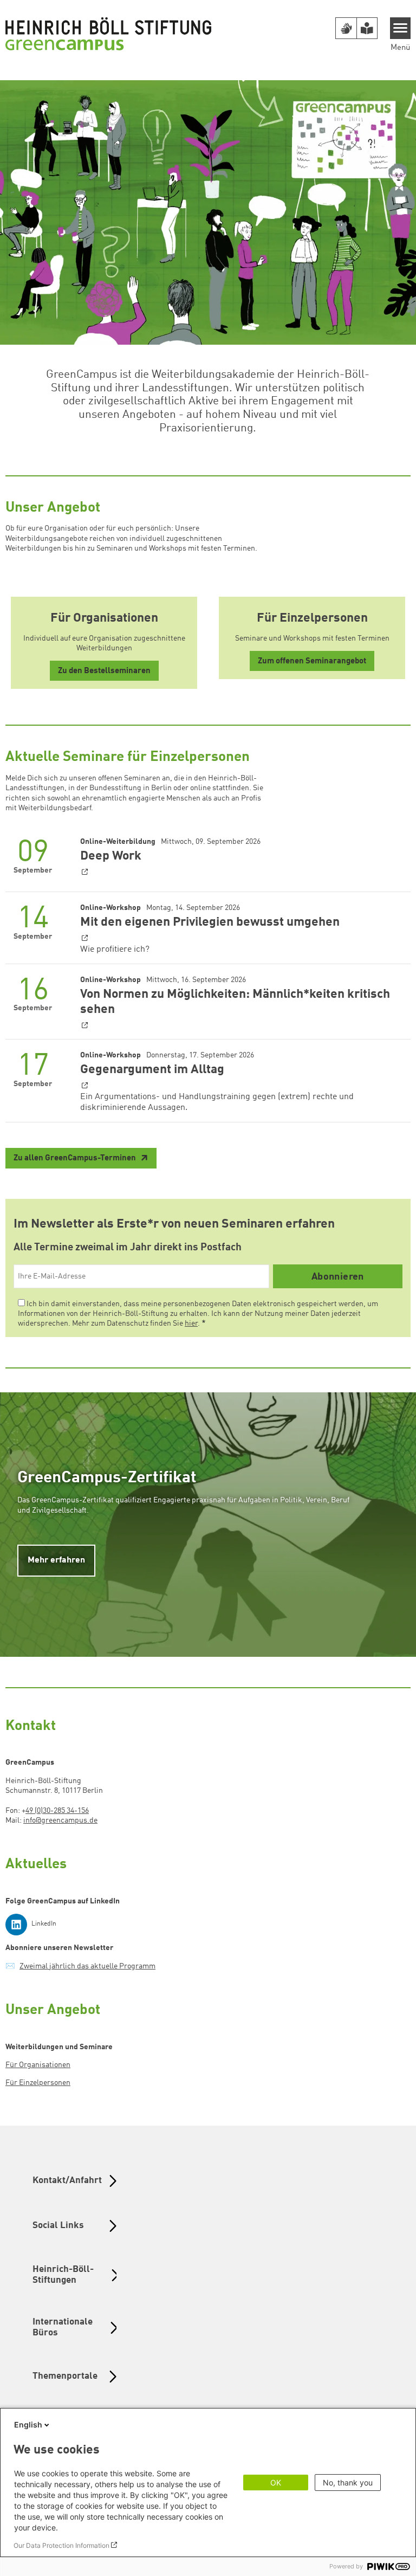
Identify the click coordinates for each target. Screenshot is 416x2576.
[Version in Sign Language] (346, 28)
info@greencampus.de (60, 1820)
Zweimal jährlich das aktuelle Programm (87, 1966)
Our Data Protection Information (61, 2545)
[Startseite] (108, 34)
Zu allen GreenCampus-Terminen (76, 1158)
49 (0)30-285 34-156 (57, 1811)
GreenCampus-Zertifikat (107, 1478)
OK (276, 2483)
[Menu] (401, 28)
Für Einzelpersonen (38, 2083)
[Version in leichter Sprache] (367, 28)
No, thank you (348, 2483)
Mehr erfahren (56, 1560)
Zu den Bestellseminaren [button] (104, 671)
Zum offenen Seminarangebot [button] (312, 661)
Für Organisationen (38, 2065)
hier (191, 1323)
